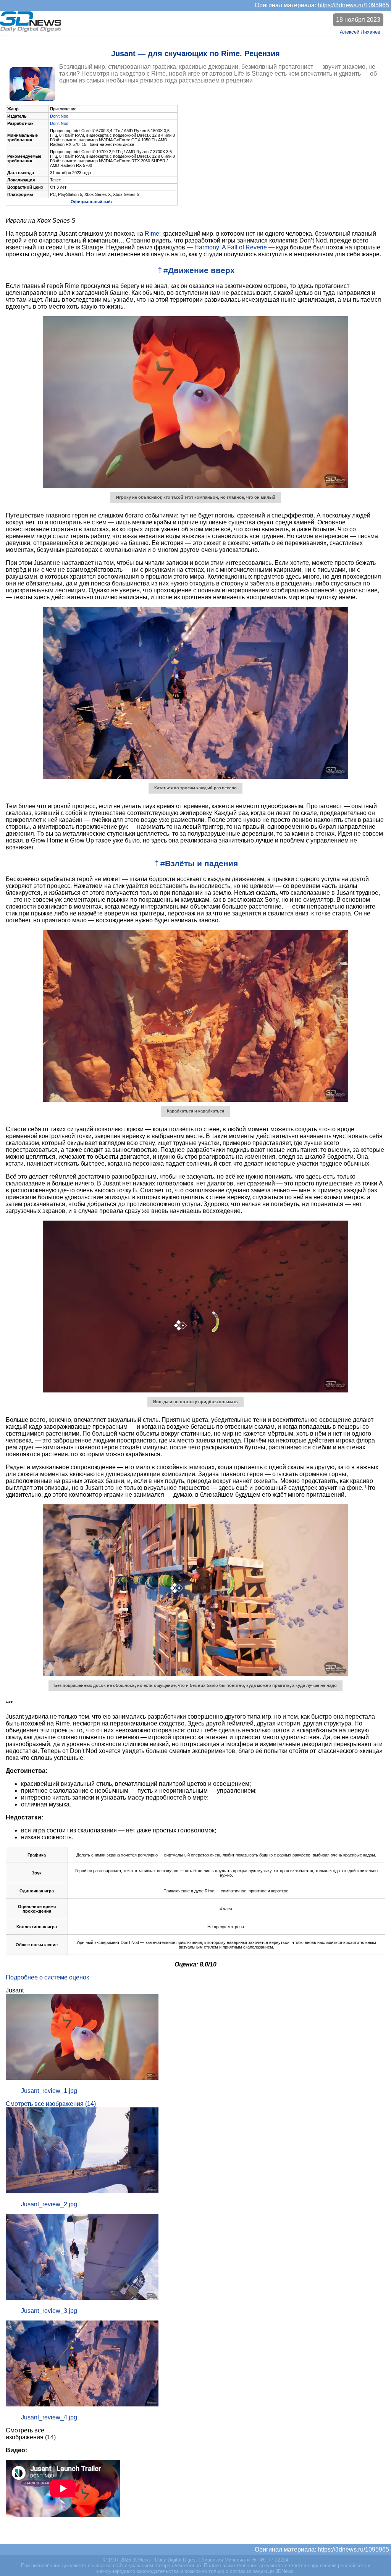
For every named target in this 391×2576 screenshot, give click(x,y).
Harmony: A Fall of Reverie (231, 247)
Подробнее (22, 1977)
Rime (152, 234)
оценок (79, 1977)
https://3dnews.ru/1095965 (353, 5)
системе (56, 1977)
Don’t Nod (59, 116)
